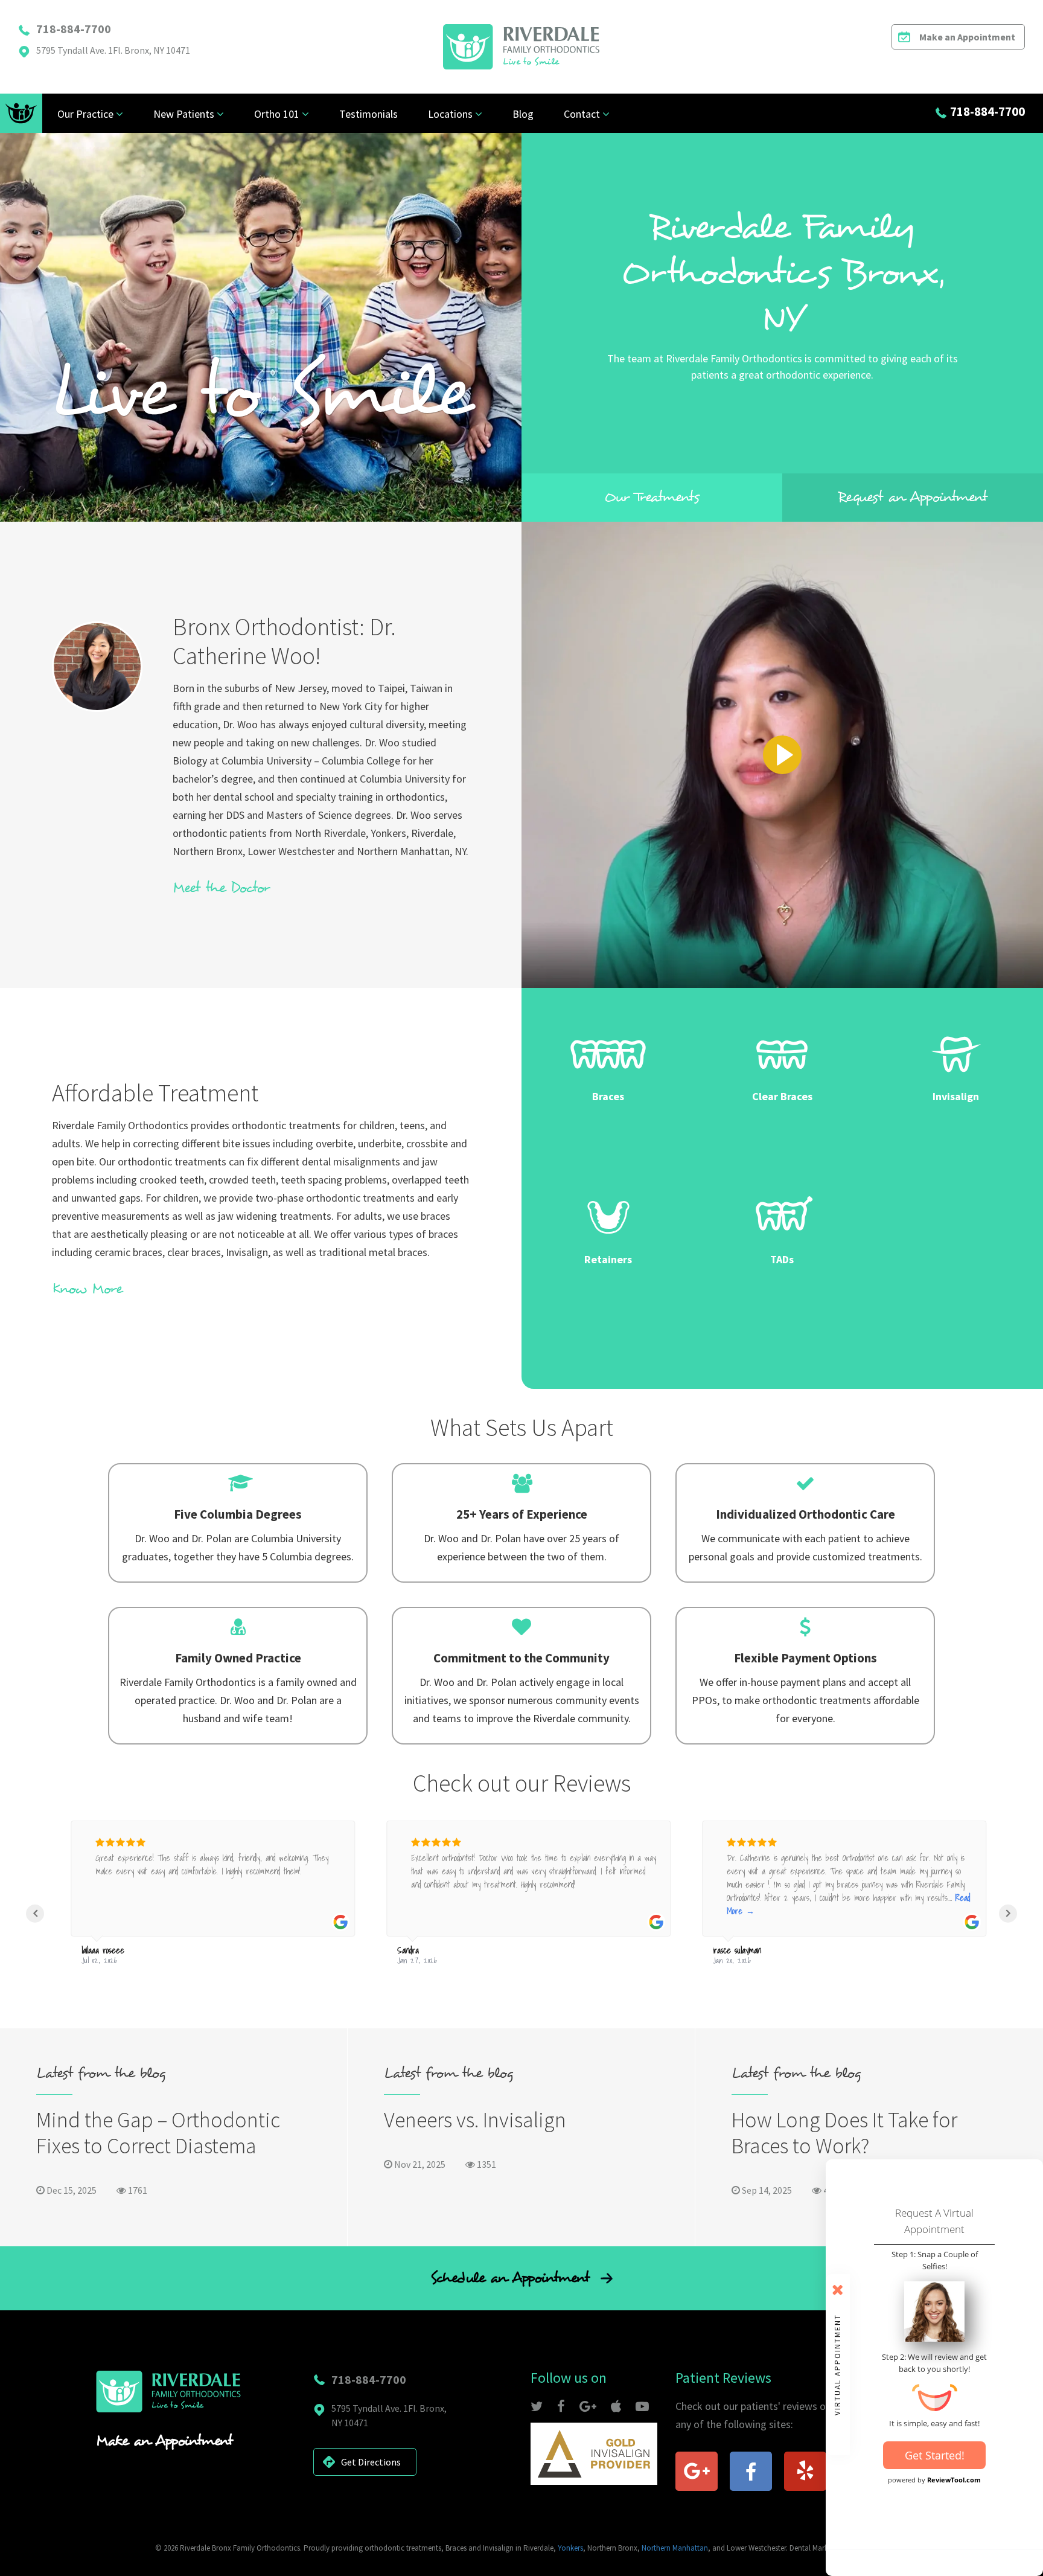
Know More (87, 1289)
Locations (450, 114)
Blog (523, 114)
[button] (35, 1914)
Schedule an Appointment (512, 2278)
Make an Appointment (967, 37)
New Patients (184, 114)
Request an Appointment (913, 497)
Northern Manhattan (675, 2548)
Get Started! (935, 2455)
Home (21, 113)
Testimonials (368, 114)
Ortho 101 (277, 114)
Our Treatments (652, 497)
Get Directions (371, 2462)
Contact (582, 114)
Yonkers (570, 2548)
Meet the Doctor (221, 888)
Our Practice (85, 114)
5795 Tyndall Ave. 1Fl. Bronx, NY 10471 (113, 50)
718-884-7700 (74, 29)
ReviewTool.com (954, 2480)
